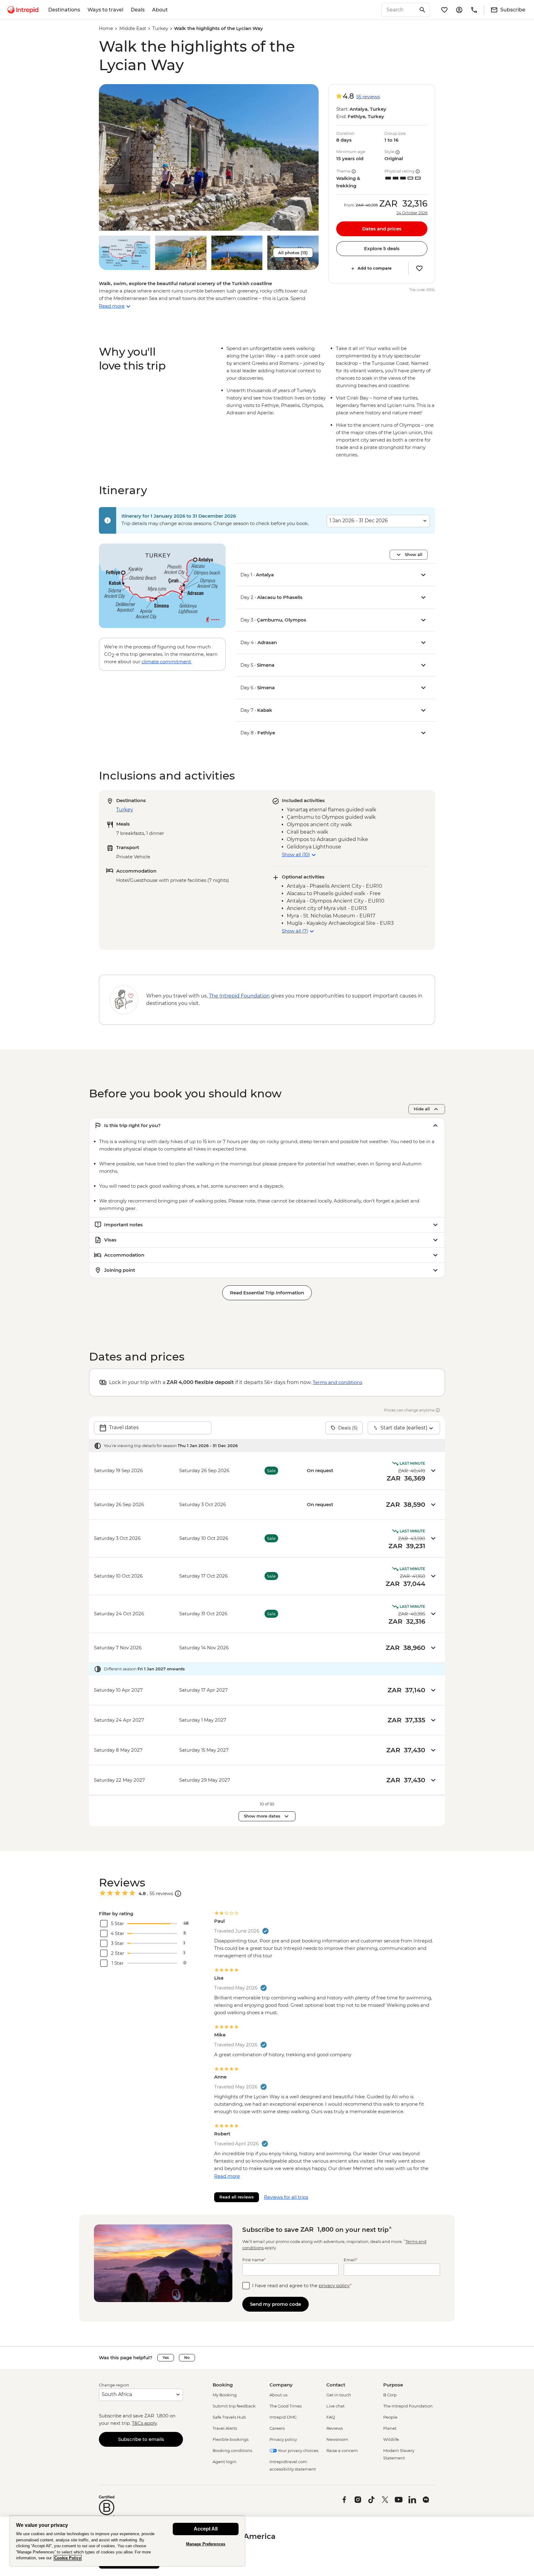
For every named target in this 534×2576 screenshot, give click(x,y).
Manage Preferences (206, 2544)
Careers (277, 2428)
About (160, 10)
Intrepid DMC (283, 2417)
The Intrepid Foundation (408, 2406)
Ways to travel (105, 10)
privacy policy (334, 2286)
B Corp (390, 2395)
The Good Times (286, 2406)
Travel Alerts (225, 2428)
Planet (390, 2428)
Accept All (206, 2529)
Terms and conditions (337, 1382)
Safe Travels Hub (229, 2417)
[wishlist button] (419, 268)
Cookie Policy (68, 2558)
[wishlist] (444, 10)
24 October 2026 (412, 213)
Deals (138, 10)
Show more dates (262, 1816)
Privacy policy (283, 2439)
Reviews (335, 2428)
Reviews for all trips (286, 2197)
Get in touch (339, 2395)
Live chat (335, 2406)
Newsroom (337, 2439)
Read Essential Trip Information (267, 1293)
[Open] (178, 1894)
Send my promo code (275, 2304)
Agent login (225, 2462)
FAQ (331, 2417)
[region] (127, 2541)
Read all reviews (237, 2197)
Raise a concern (342, 2450)
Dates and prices (382, 229)
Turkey (160, 28)
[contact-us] (474, 10)
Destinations (64, 10)
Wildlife (391, 2439)
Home (106, 28)
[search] (399, 10)
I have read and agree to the (302, 2286)
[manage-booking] (459, 10)
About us (278, 2395)
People (390, 2417)
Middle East (133, 28)
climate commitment (166, 662)
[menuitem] (23, 10)
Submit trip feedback (234, 2406)
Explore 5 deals (382, 248)
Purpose (393, 2385)
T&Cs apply (144, 2423)
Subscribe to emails (141, 2439)
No (187, 2358)
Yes (166, 2358)
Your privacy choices (298, 2450)
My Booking (225, 2395)
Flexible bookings (231, 2439)
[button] (209, 157)
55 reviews (368, 97)
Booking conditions (232, 2450)
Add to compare (375, 268)
